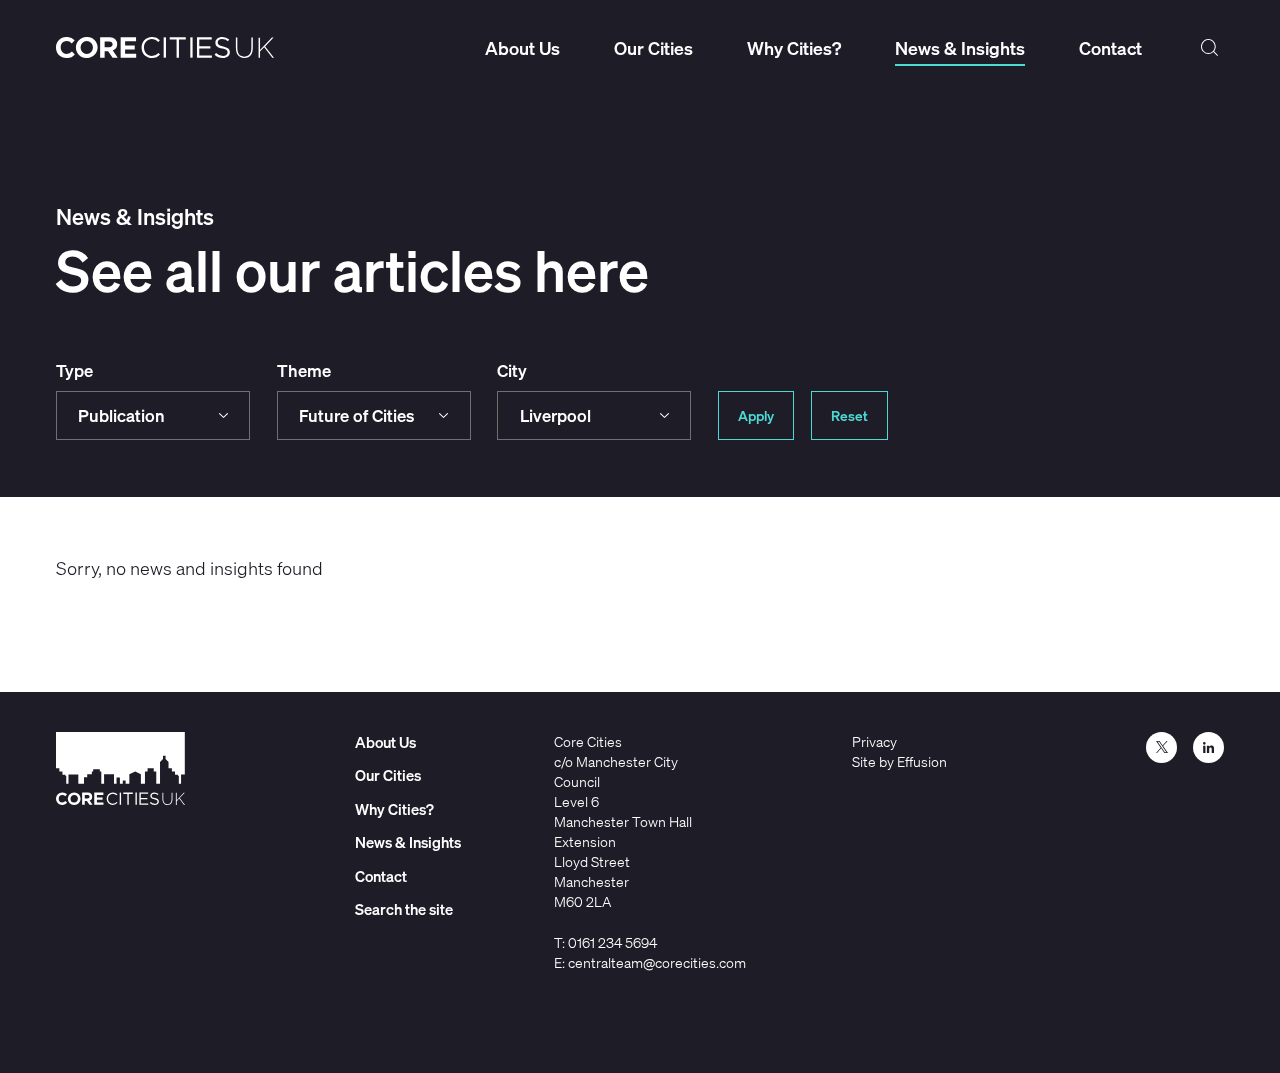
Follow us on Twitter (1161, 747)
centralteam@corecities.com (657, 962)
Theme (304, 370)
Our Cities (653, 48)
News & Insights (960, 48)
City (512, 370)
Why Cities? (794, 48)
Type (74, 370)
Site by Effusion (899, 761)
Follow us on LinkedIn (1208, 747)
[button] (153, 415)
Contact (1110, 48)
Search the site (1210, 48)
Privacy (874, 741)
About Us (522, 48)
